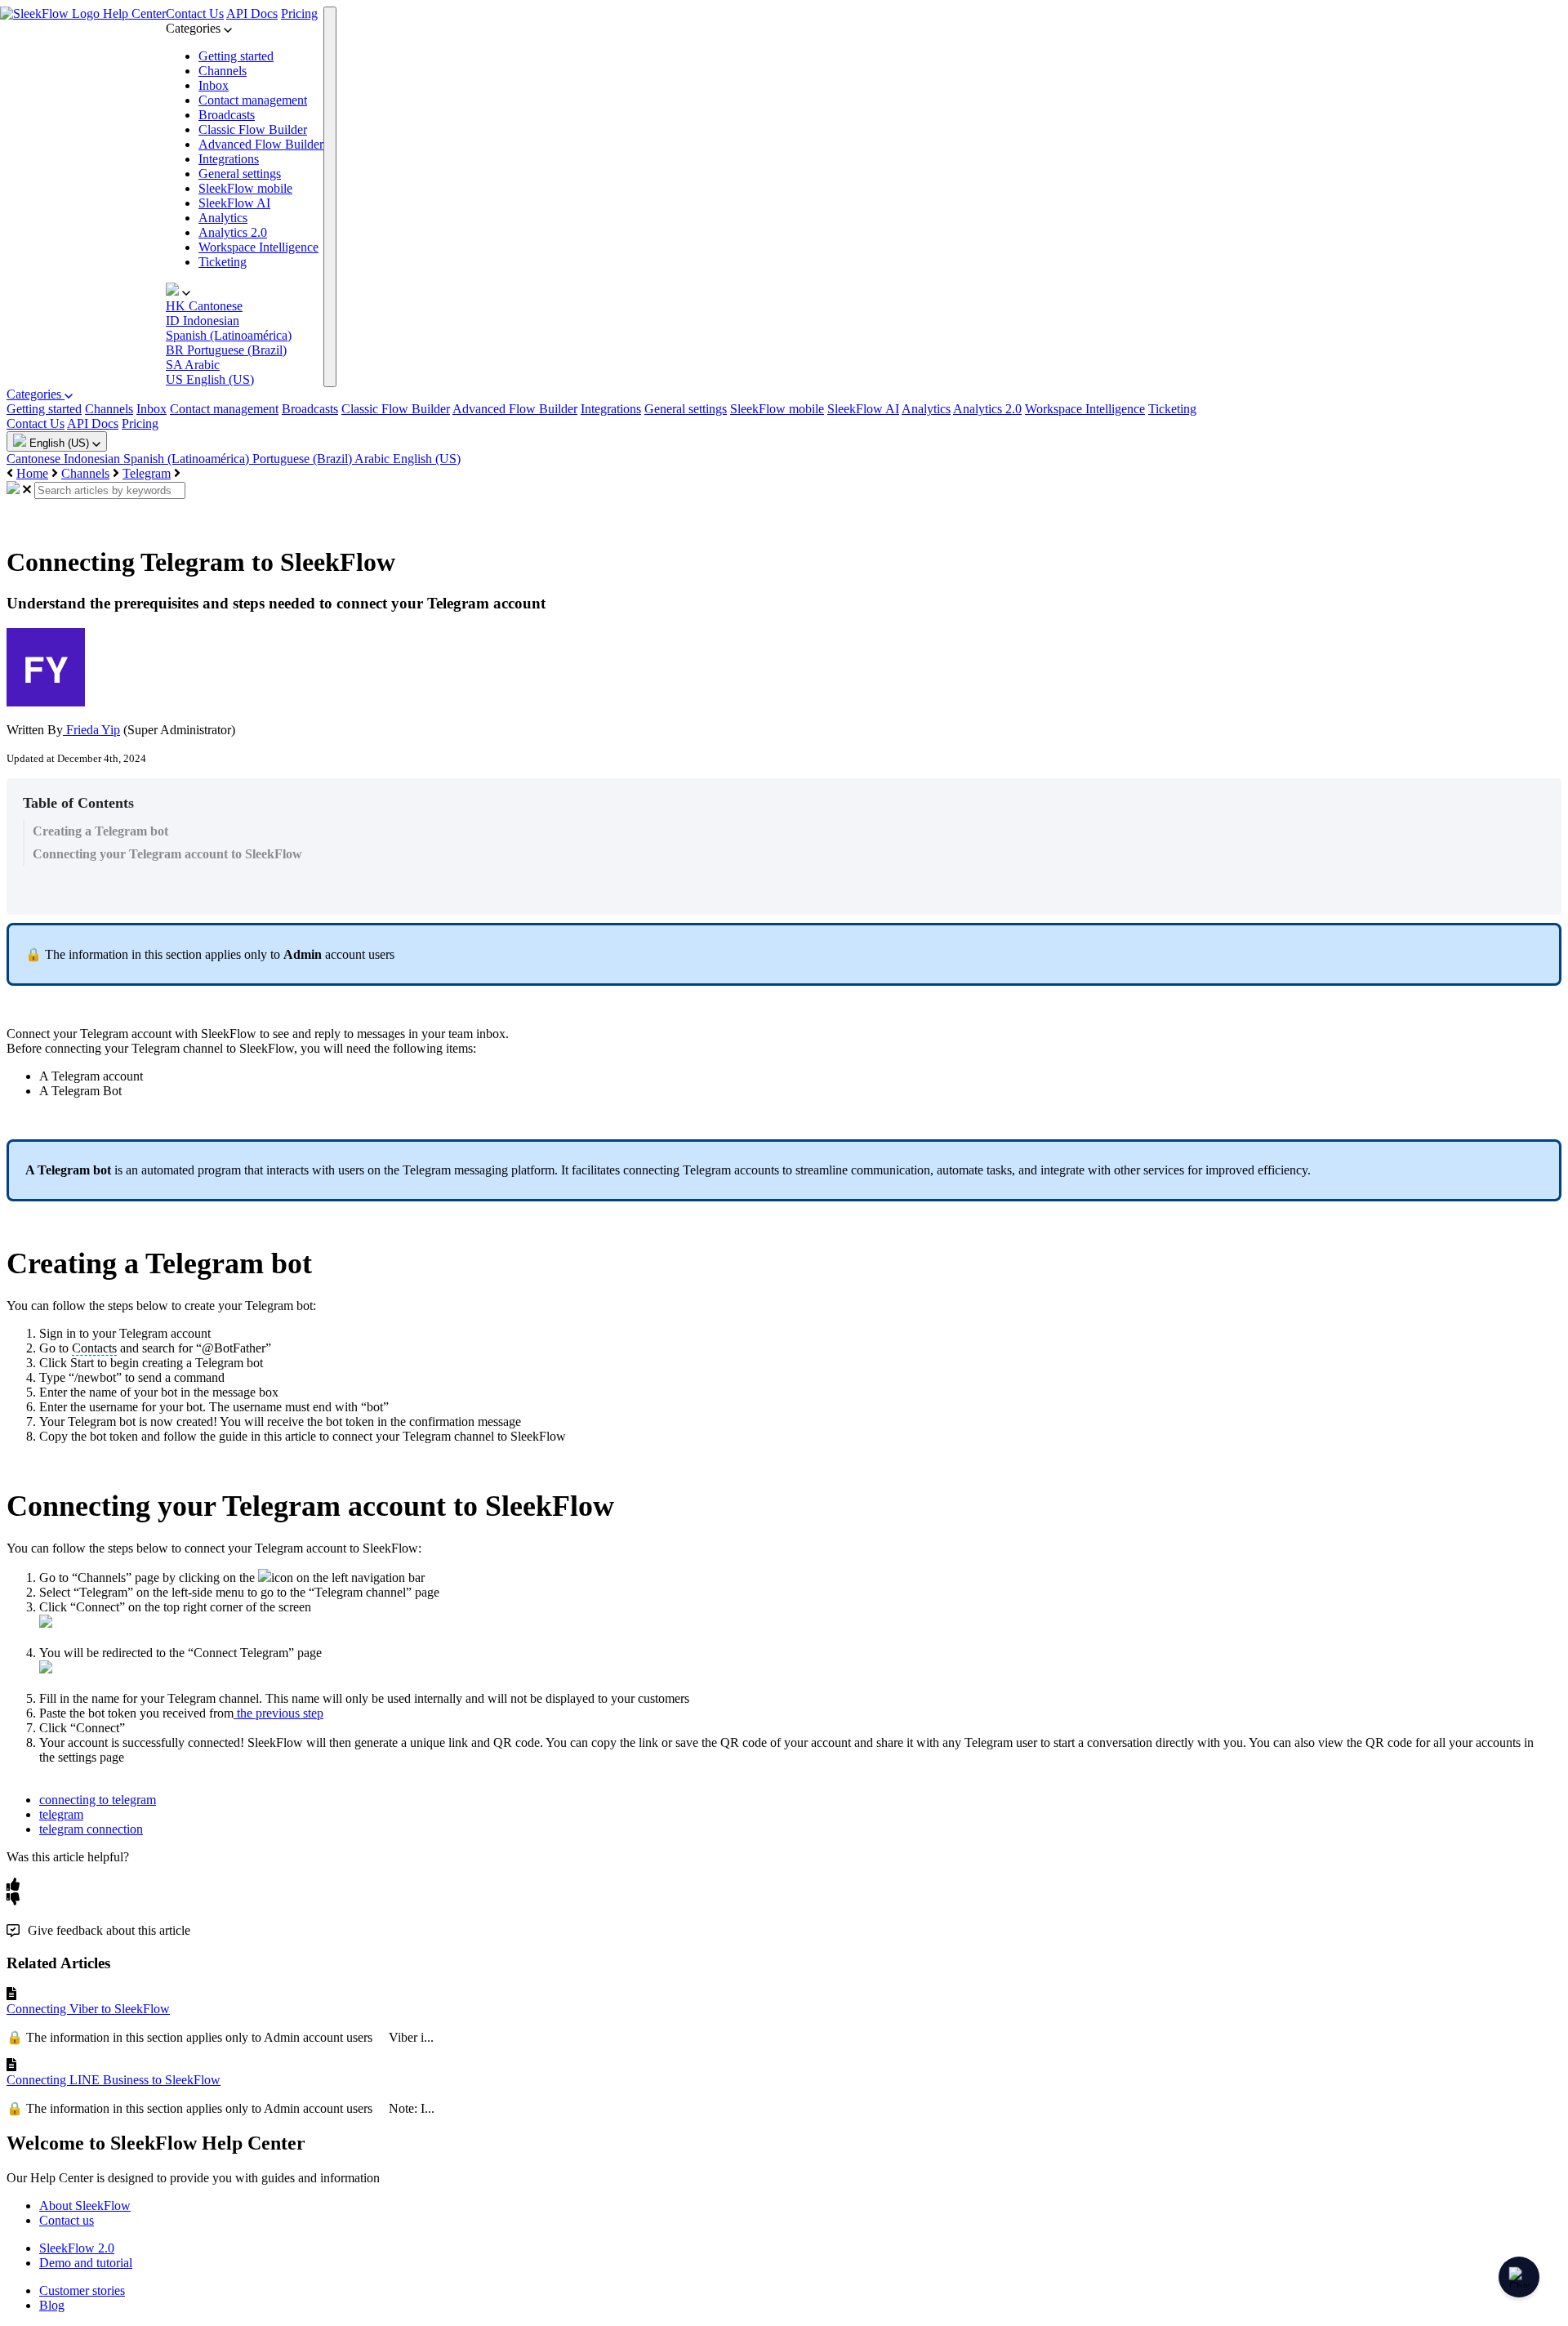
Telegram (147, 473)
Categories (36, 394)
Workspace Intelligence (258, 247)
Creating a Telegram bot (100, 831)
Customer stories (82, 2290)
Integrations (229, 159)
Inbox (214, 85)
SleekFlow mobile (245, 188)
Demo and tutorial (86, 2263)
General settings (240, 174)
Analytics (223, 218)
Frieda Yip (91, 730)
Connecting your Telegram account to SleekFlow (167, 854)
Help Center (134, 13)
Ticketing (223, 262)
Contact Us (195, 13)
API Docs (252, 13)
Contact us (67, 2220)
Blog (52, 2305)
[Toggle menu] (330, 197)
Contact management (253, 100)
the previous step (278, 1713)
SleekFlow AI (234, 203)
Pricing (299, 13)
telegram (61, 1814)
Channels (223, 71)
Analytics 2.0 (233, 232)
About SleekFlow (85, 2206)
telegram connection (91, 1829)
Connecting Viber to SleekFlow (88, 2009)
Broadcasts (227, 115)
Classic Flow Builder (253, 129)
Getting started (236, 56)
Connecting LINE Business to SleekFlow (114, 2080)
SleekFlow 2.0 (77, 2248)
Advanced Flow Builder (261, 144)
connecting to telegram (98, 1800)
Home (32, 473)
